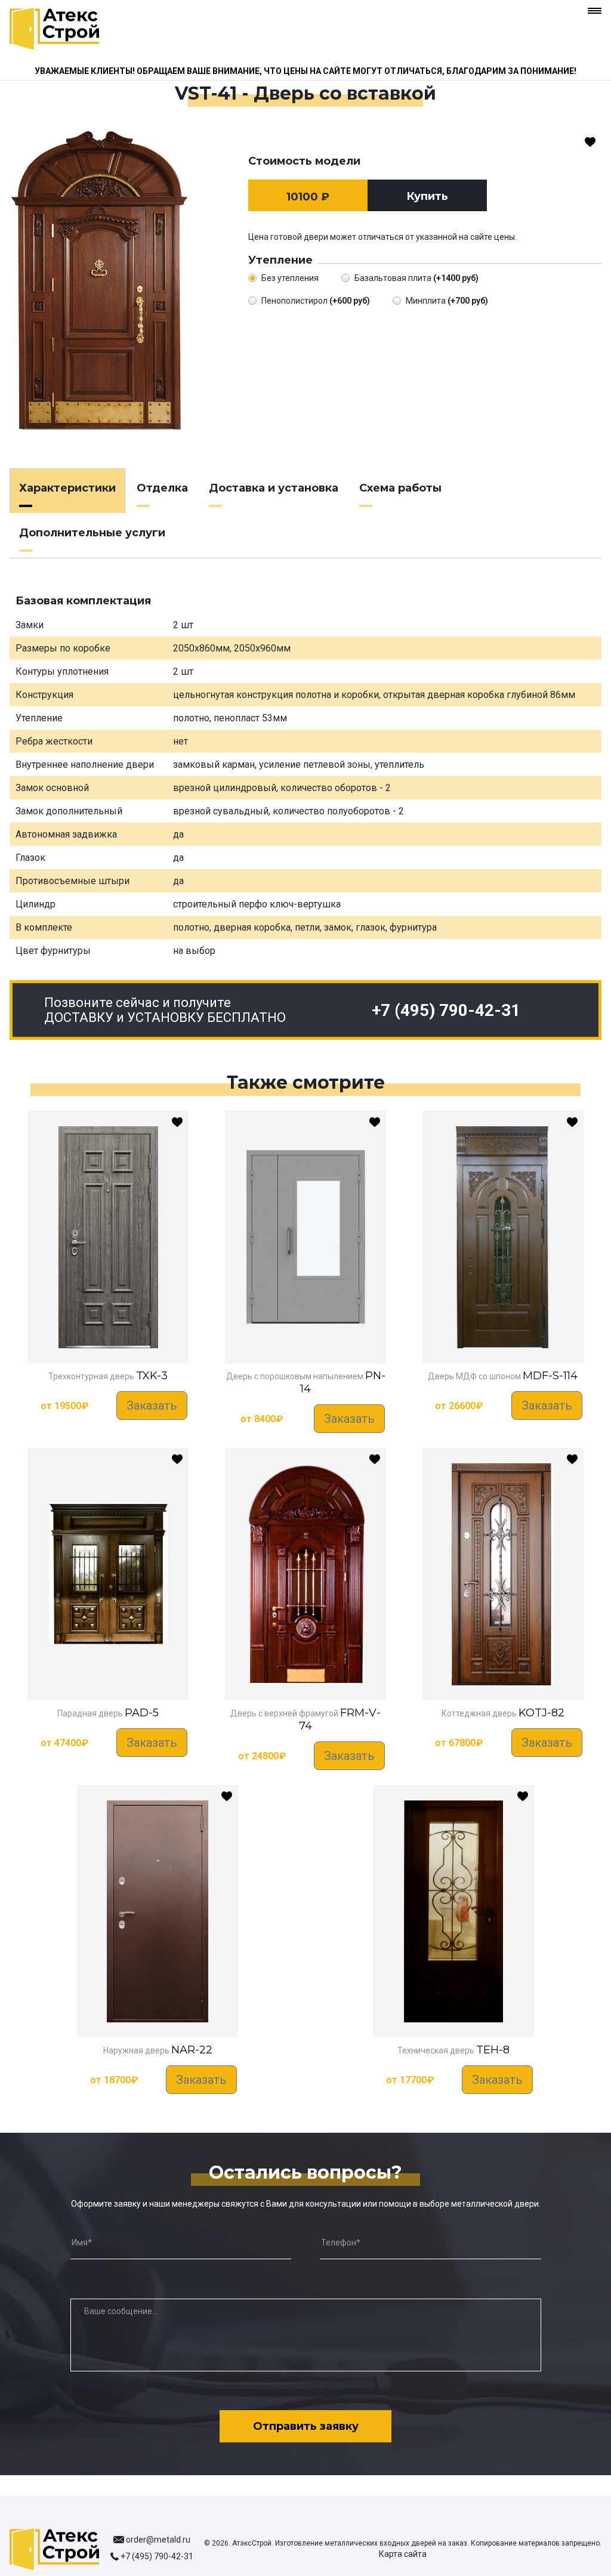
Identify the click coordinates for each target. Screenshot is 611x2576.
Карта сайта (403, 2554)
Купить (427, 196)
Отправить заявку (306, 2426)
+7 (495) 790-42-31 (446, 1010)
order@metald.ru (158, 2540)
